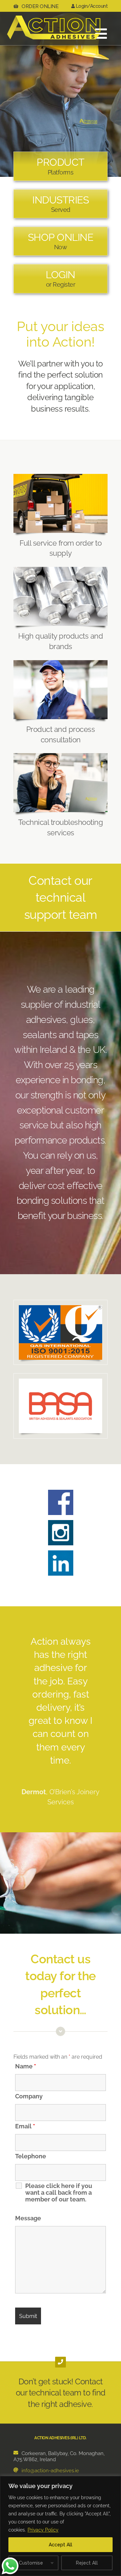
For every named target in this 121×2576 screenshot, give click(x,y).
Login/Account (91, 6)
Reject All (87, 2563)
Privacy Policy (43, 2530)
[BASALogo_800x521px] (61, 1381)
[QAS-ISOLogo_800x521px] (61, 1308)
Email (25, 2126)
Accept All (61, 2545)
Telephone (31, 2156)
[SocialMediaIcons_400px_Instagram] (61, 1523)
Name (26, 2066)
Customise (31, 2563)
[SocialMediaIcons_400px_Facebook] (61, 1492)
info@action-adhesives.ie (50, 2471)
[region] (61, 2526)
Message (28, 2218)
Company (29, 2096)
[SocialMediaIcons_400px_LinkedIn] (61, 1553)
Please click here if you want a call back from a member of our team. (59, 2193)
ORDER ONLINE (40, 6)
